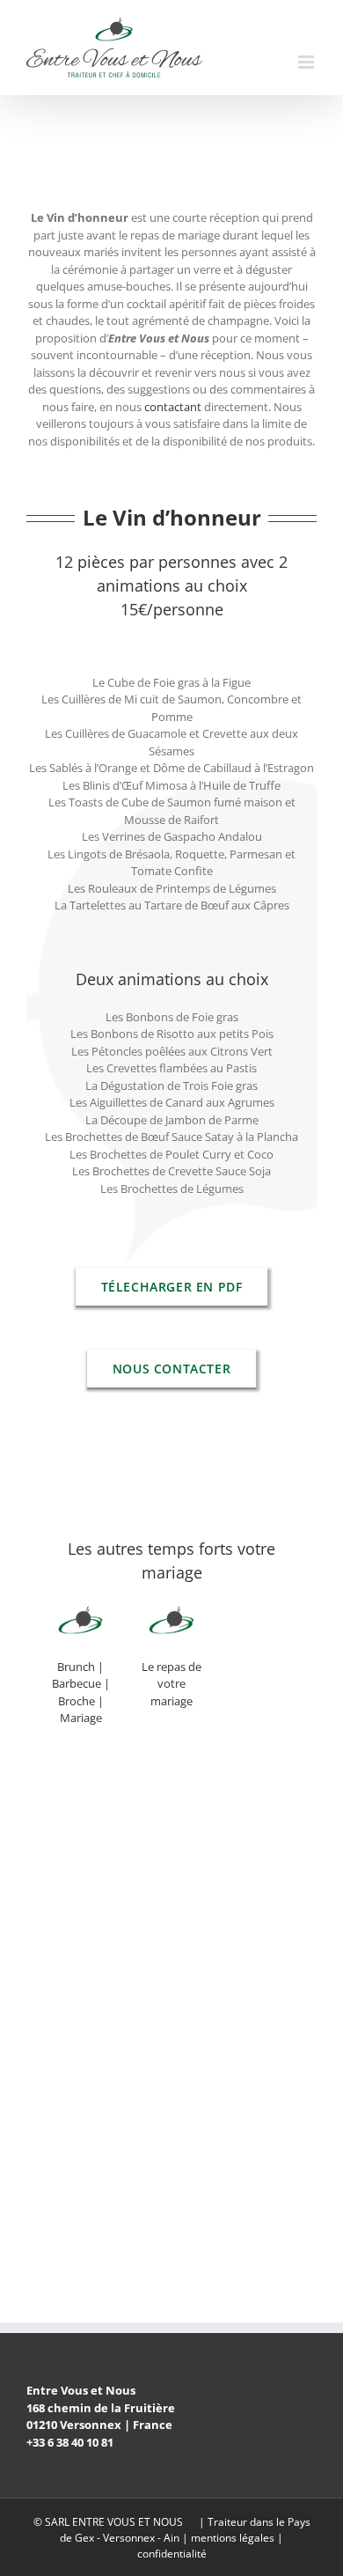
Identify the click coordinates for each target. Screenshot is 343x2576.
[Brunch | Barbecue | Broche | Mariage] (80, 1623)
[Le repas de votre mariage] (171, 1623)
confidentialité (172, 2554)
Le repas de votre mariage (171, 1684)
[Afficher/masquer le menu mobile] (307, 62)
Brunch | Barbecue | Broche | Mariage (81, 1693)
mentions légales (233, 2538)
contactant (173, 407)
